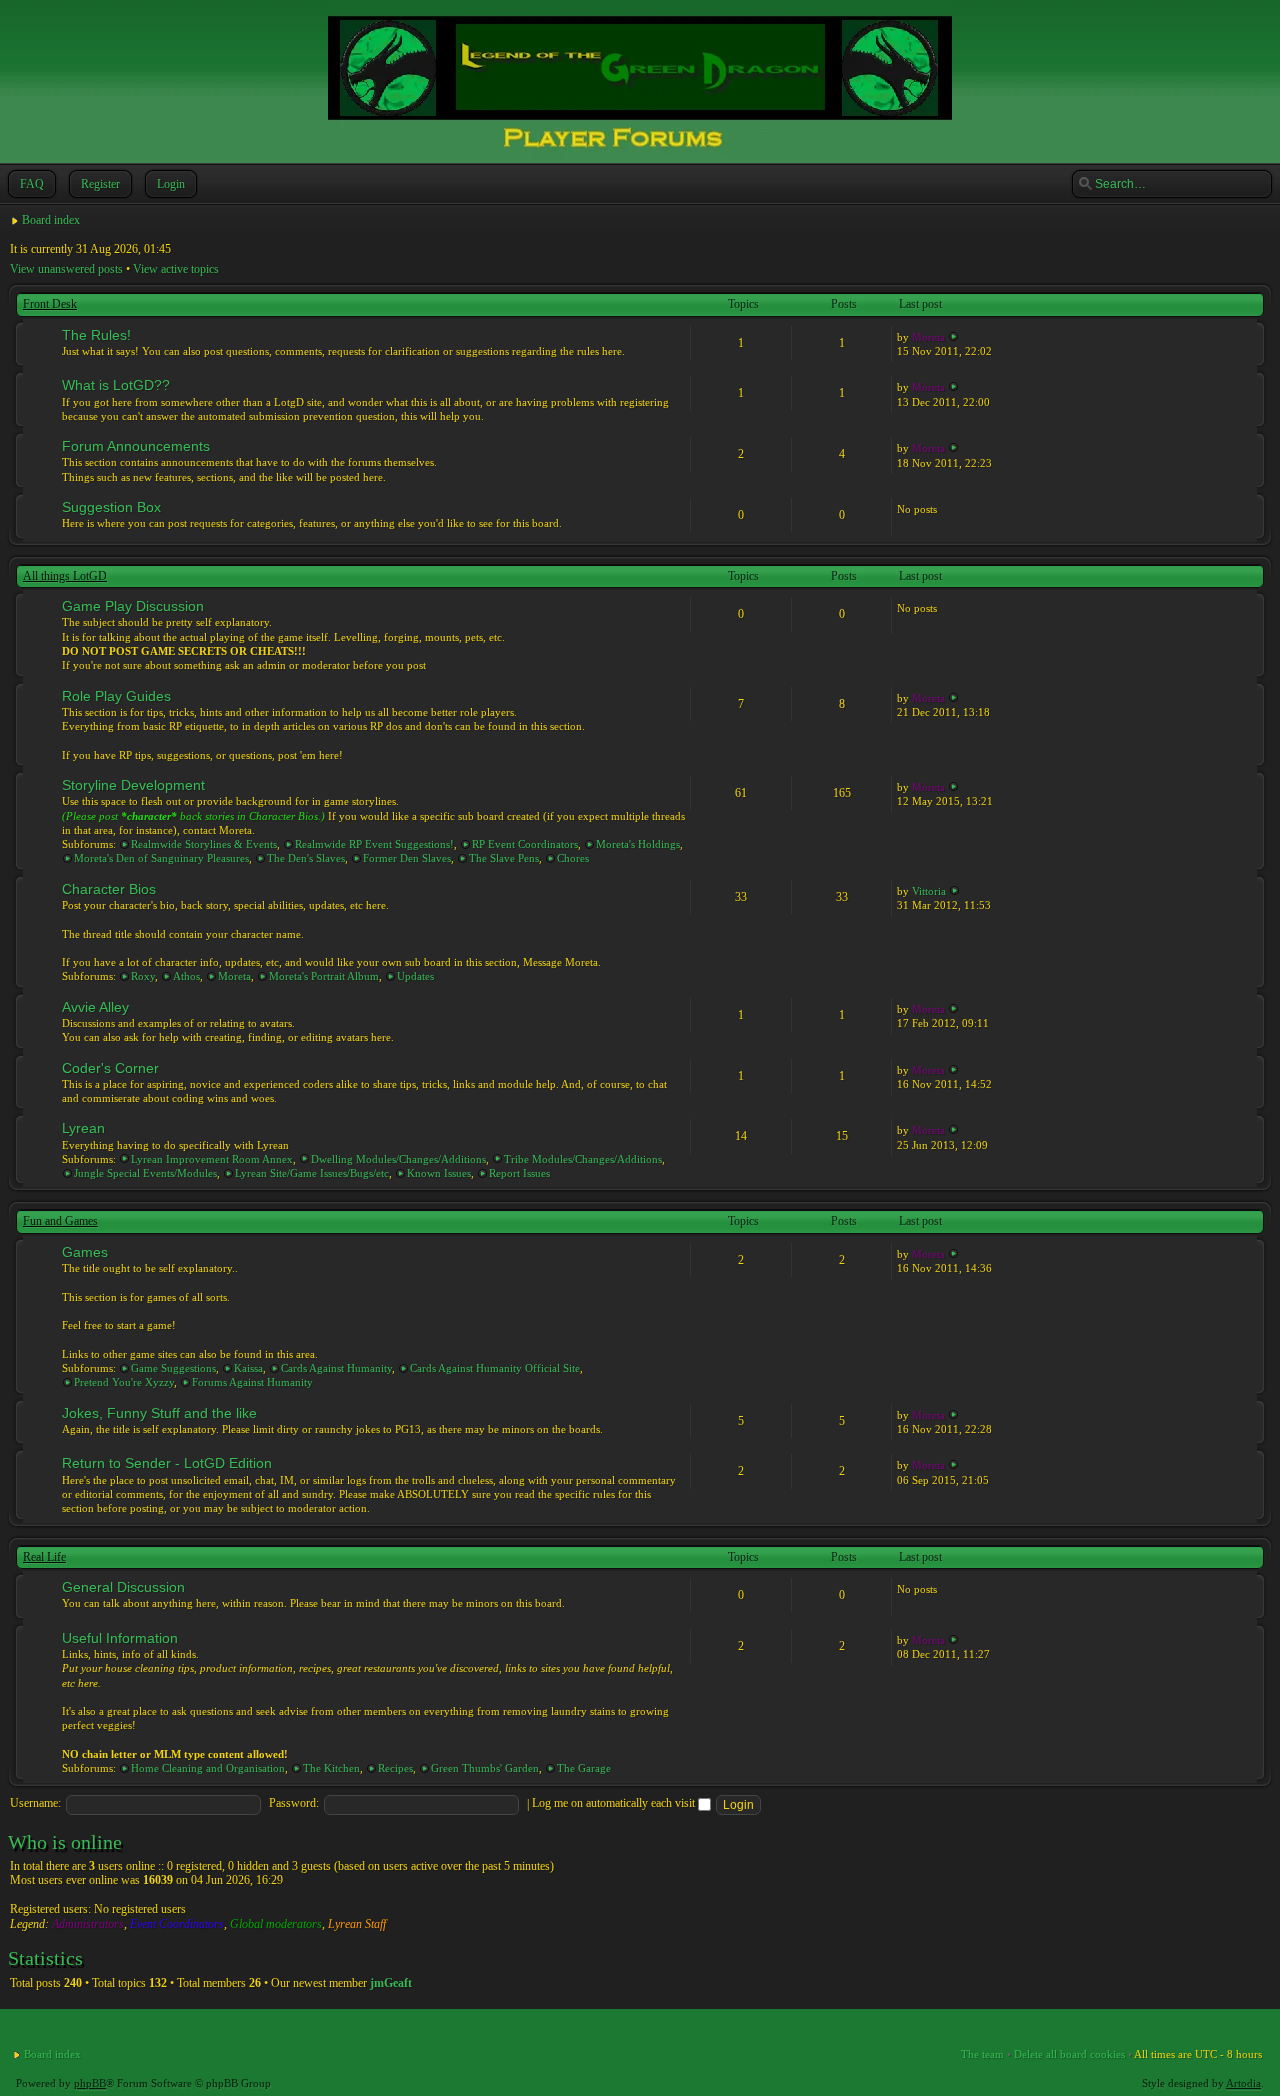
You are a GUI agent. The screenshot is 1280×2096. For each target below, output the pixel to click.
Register (100, 184)
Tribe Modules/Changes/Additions (583, 1159)
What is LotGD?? (116, 385)
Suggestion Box (111, 507)
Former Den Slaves (407, 858)
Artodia (1243, 2083)
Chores (573, 858)
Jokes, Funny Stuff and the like (159, 1413)
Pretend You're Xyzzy (124, 1382)
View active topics (176, 269)
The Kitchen (331, 1768)
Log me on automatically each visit (615, 1803)
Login (171, 184)
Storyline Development (133, 785)
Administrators (88, 1924)
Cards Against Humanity (336, 1368)
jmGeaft (391, 1983)
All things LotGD (65, 576)
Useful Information (120, 1638)
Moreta (928, 337)
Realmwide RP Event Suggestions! (374, 844)
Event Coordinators (177, 1924)
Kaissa (248, 1368)
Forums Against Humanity (252, 1382)
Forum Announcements (136, 446)
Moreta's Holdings (638, 844)
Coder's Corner (110, 1068)
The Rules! (96, 335)
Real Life (44, 1557)
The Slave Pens (504, 858)
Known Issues (439, 1173)
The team (982, 2054)
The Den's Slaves (306, 858)
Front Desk (50, 304)
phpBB (90, 2083)
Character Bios (109, 889)
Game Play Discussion (133, 606)
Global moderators (276, 1924)
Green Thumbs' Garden (485, 1768)
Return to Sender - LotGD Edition (167, 1463)
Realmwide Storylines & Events (204, 844)
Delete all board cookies (1069, 2054)
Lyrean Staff (357, 1924)
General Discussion (123, 1587)
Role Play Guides (116, 696)
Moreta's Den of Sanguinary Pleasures (161, 858)
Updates (415, 976)
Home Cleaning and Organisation (208, 1768)
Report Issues (519, 1173)
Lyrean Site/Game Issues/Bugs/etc (312, 1173)
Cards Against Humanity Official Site (495, 1368)
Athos (186, 976)
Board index (51, 220)
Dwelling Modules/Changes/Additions (398, 1159)
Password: (294, 1803)
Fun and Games (60, 1221)
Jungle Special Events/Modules (145, 1173)
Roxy (143, 976)
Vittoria (929, 891)
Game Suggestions (173, 1368)
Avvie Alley (95, 1007)
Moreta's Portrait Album (324, 976)
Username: (35, 1803)
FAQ (32, 184)
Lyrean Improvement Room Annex (212, 1159)
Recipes (395, 1768)
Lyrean (83, 1128)
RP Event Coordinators (525, 844)
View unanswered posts (66, 269)
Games (85, 1252)
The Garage (584, 1768)
